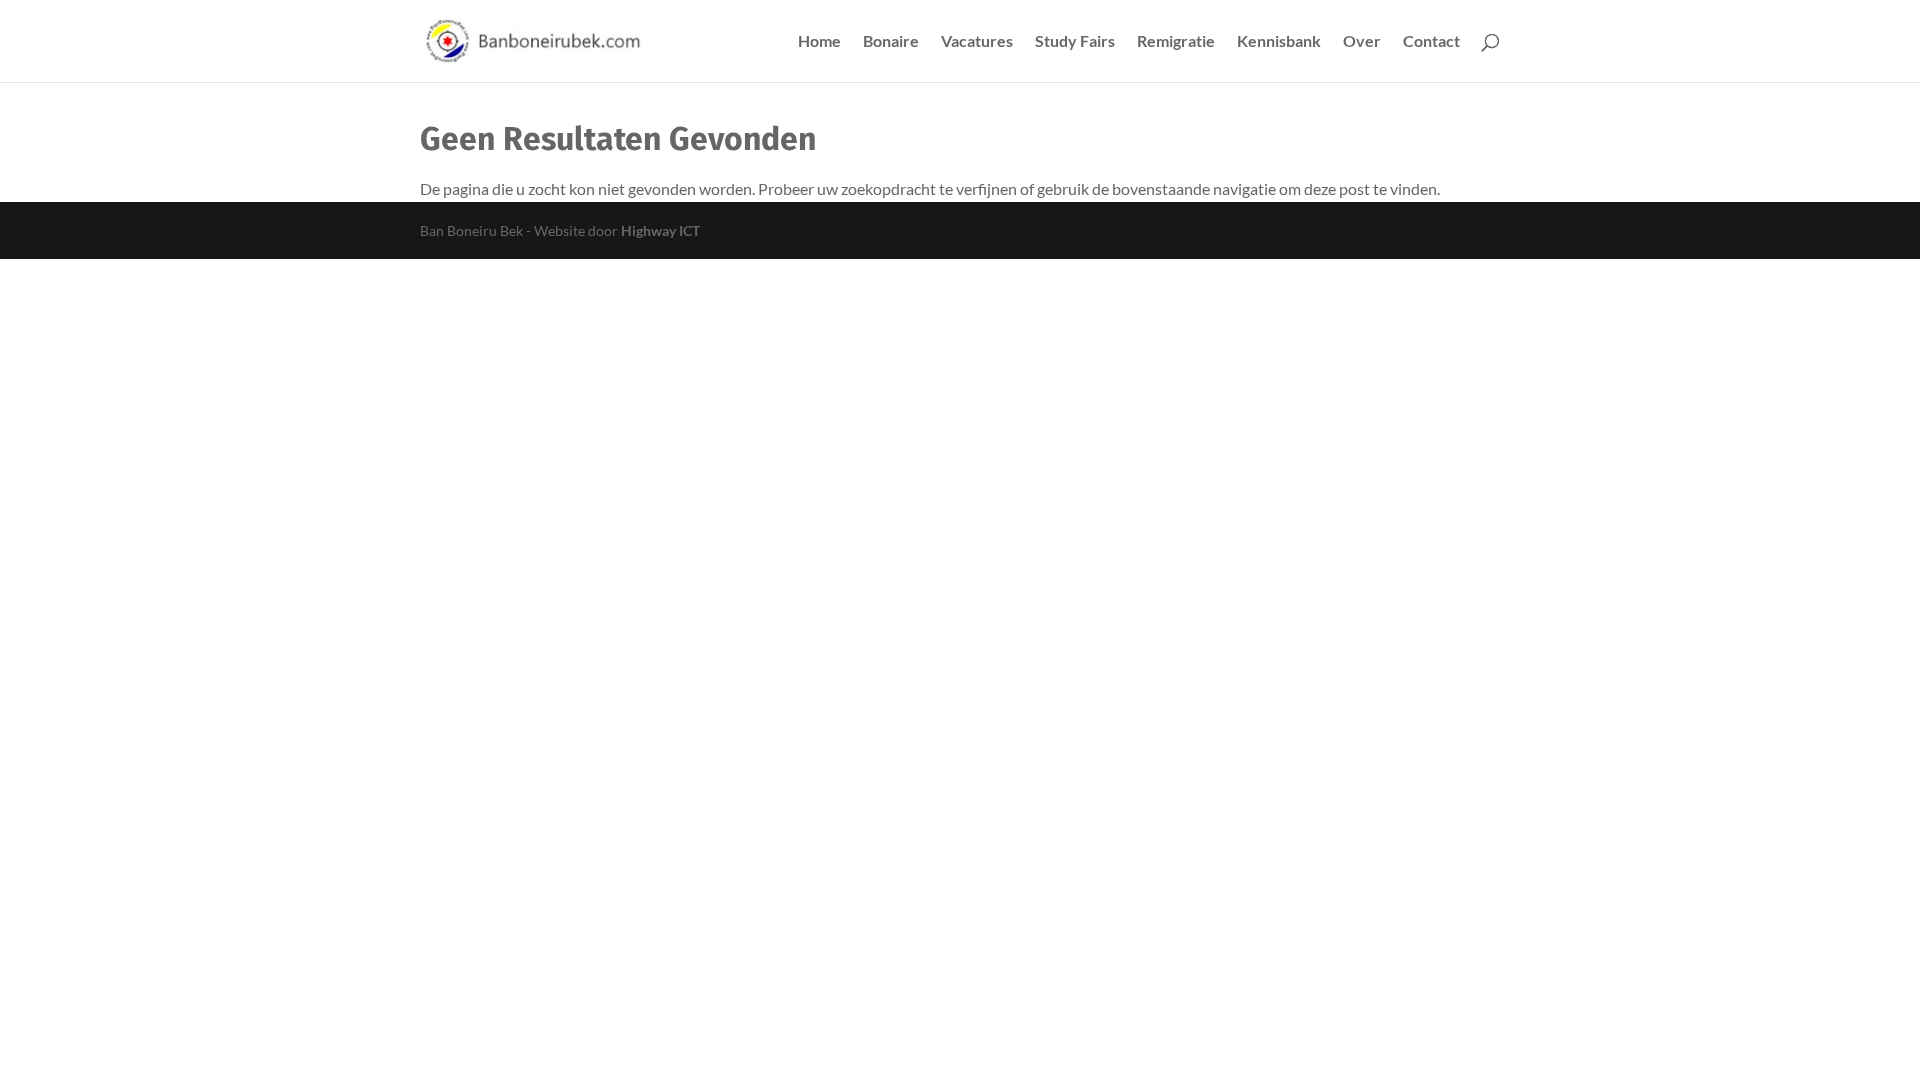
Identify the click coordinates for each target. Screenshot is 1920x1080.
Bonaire (891, 42)
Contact (1431, 42)
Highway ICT (660, 230)
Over (1362, 42)
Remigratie (1176, 42)
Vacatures (977, 42)
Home (819, 42)
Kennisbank (1279, 42)
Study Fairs (1075, 42)
